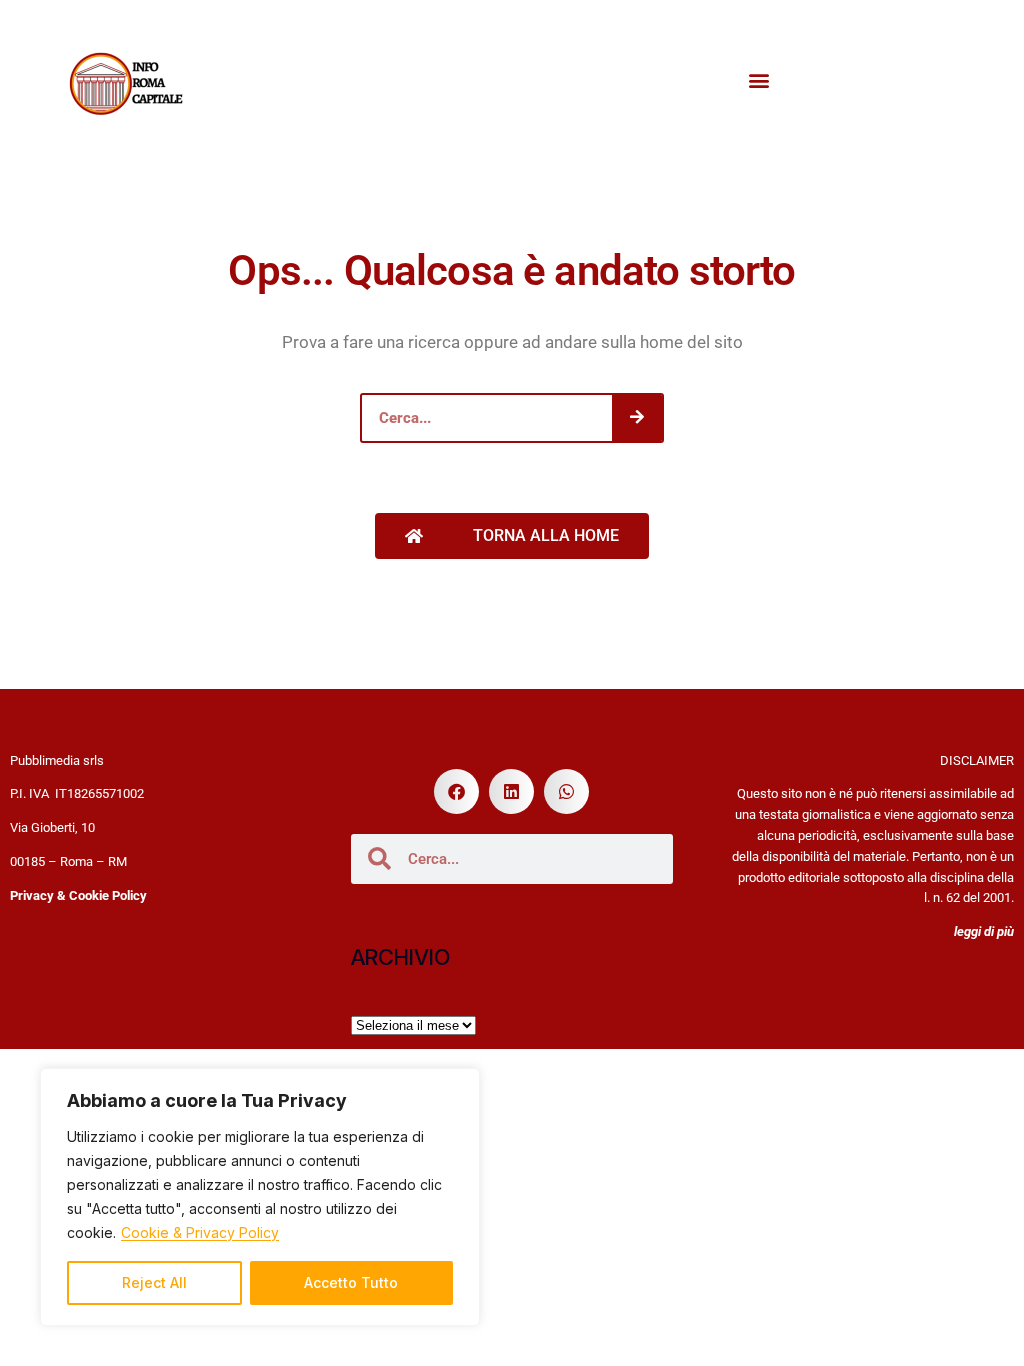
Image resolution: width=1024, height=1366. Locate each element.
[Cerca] (637, 418)
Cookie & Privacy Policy (200, 1232)
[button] (759, 80)
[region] (260, 1197)
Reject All (154, 1282)
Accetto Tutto (351, 1282)
